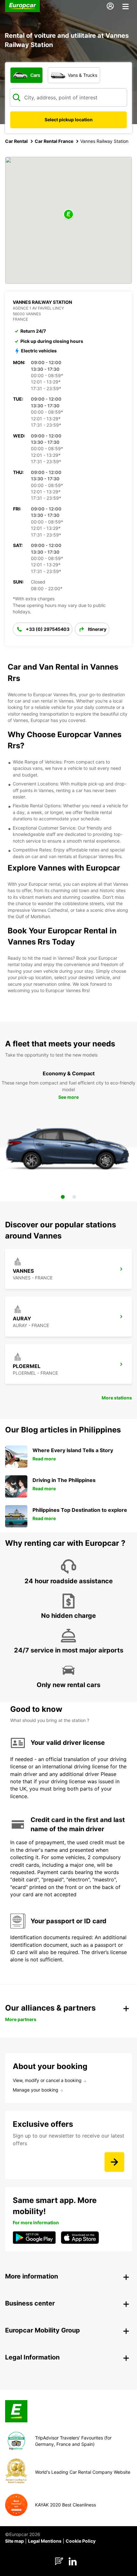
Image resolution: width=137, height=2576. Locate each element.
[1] (63, 1197)
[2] (74, 1197)
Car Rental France (54, 141)
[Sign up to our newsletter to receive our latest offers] (114, 2162)
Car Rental (16, 141)
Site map (14, 2541)
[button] (68, 215)
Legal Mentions (45, 2541)
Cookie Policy (81, 2541)
